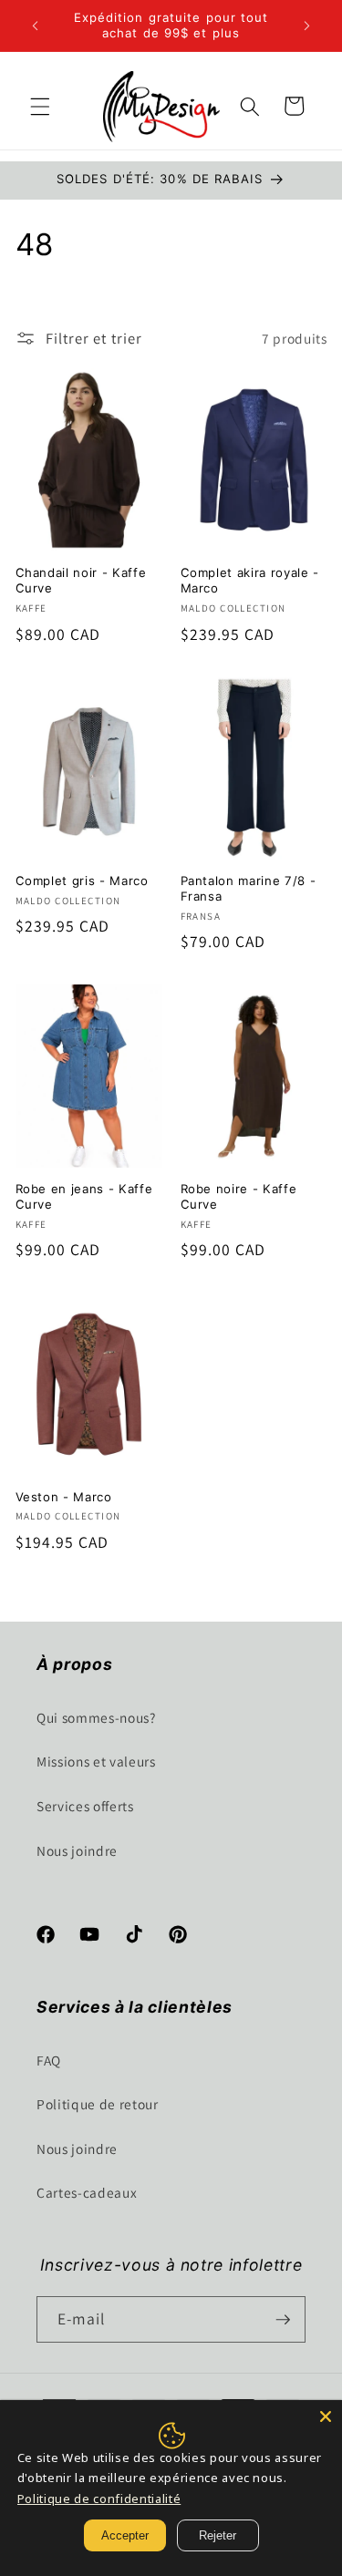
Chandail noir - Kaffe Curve (81, 580)
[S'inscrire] (283, 2320)
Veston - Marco (64, 1497)
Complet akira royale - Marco (250, 580)
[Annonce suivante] (307, 26)
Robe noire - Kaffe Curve (239, 1196)
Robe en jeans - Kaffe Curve (84, 1196)
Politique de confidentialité (99, 2499)
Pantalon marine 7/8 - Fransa (249, 888)
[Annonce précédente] (36, 26)
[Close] (326, 2416)
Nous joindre (77, 1850)
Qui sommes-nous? (96, 1717)
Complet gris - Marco (82, 881)
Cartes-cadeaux (87, 2192)
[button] (40, 106)
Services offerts (85, 1806)
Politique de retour (98, 2104)
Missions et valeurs (96, 1761)
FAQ (49, 2060)
